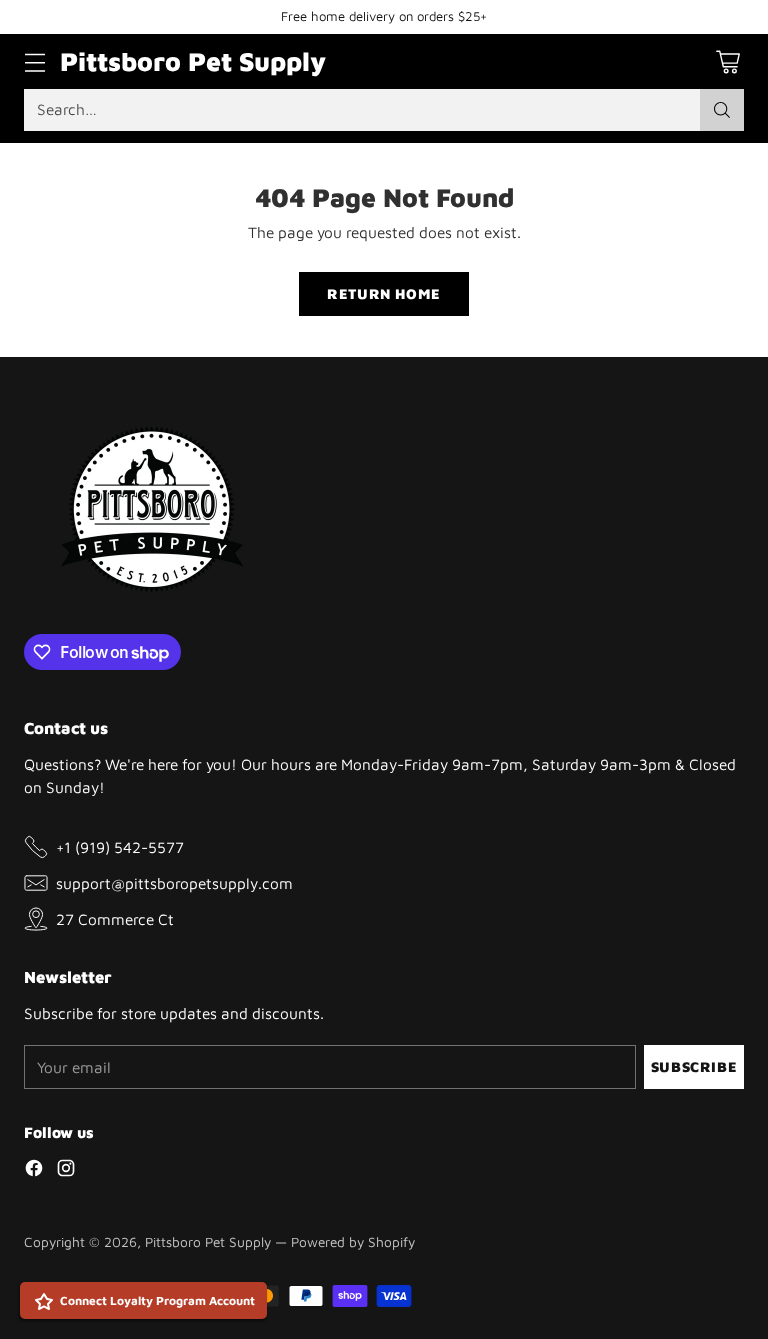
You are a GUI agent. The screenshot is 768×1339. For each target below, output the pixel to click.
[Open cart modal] (727, 61)
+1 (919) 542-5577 (120, 847)
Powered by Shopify (353, 1242)
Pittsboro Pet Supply (208, 1242)
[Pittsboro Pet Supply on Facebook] (34, 1171)
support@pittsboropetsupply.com (174, 883)
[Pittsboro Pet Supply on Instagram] (66, 1171)
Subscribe (694, 1066)
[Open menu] (34, 61)
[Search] (722, 110)
